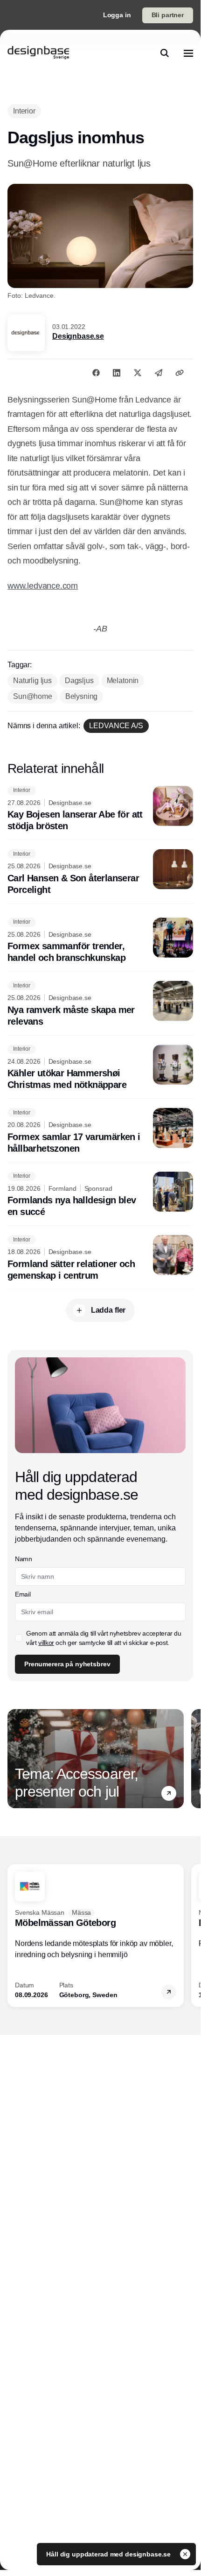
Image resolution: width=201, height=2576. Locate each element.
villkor (46, 1643)
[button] (169, 1793)
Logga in (117, 15)
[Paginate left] (15, 1759)
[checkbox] (19, 1638)
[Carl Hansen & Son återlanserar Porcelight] (100, 872)
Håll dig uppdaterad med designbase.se (109, 2554)
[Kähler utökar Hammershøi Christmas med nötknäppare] (100, 1068)
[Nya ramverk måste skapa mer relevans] (100, 1004)
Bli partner (168, 15)
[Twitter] (138, 373)
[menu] (188, 53)
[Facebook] (96, 373)
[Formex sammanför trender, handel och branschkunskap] (100, 941)
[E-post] (159, 373)
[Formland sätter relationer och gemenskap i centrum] (100, 1258)
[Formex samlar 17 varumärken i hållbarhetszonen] (100, 1131)
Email (23, 1594)
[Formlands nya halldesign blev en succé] (100, 1195)
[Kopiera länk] (180, 373)
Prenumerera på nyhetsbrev (67, 1664)
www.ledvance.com (43, 586)
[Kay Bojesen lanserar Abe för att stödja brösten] (100, 809)
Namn (24, 1559)
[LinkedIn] (117, 373)
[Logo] (38, 53)
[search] (165, 53)
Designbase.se (78, 336)
